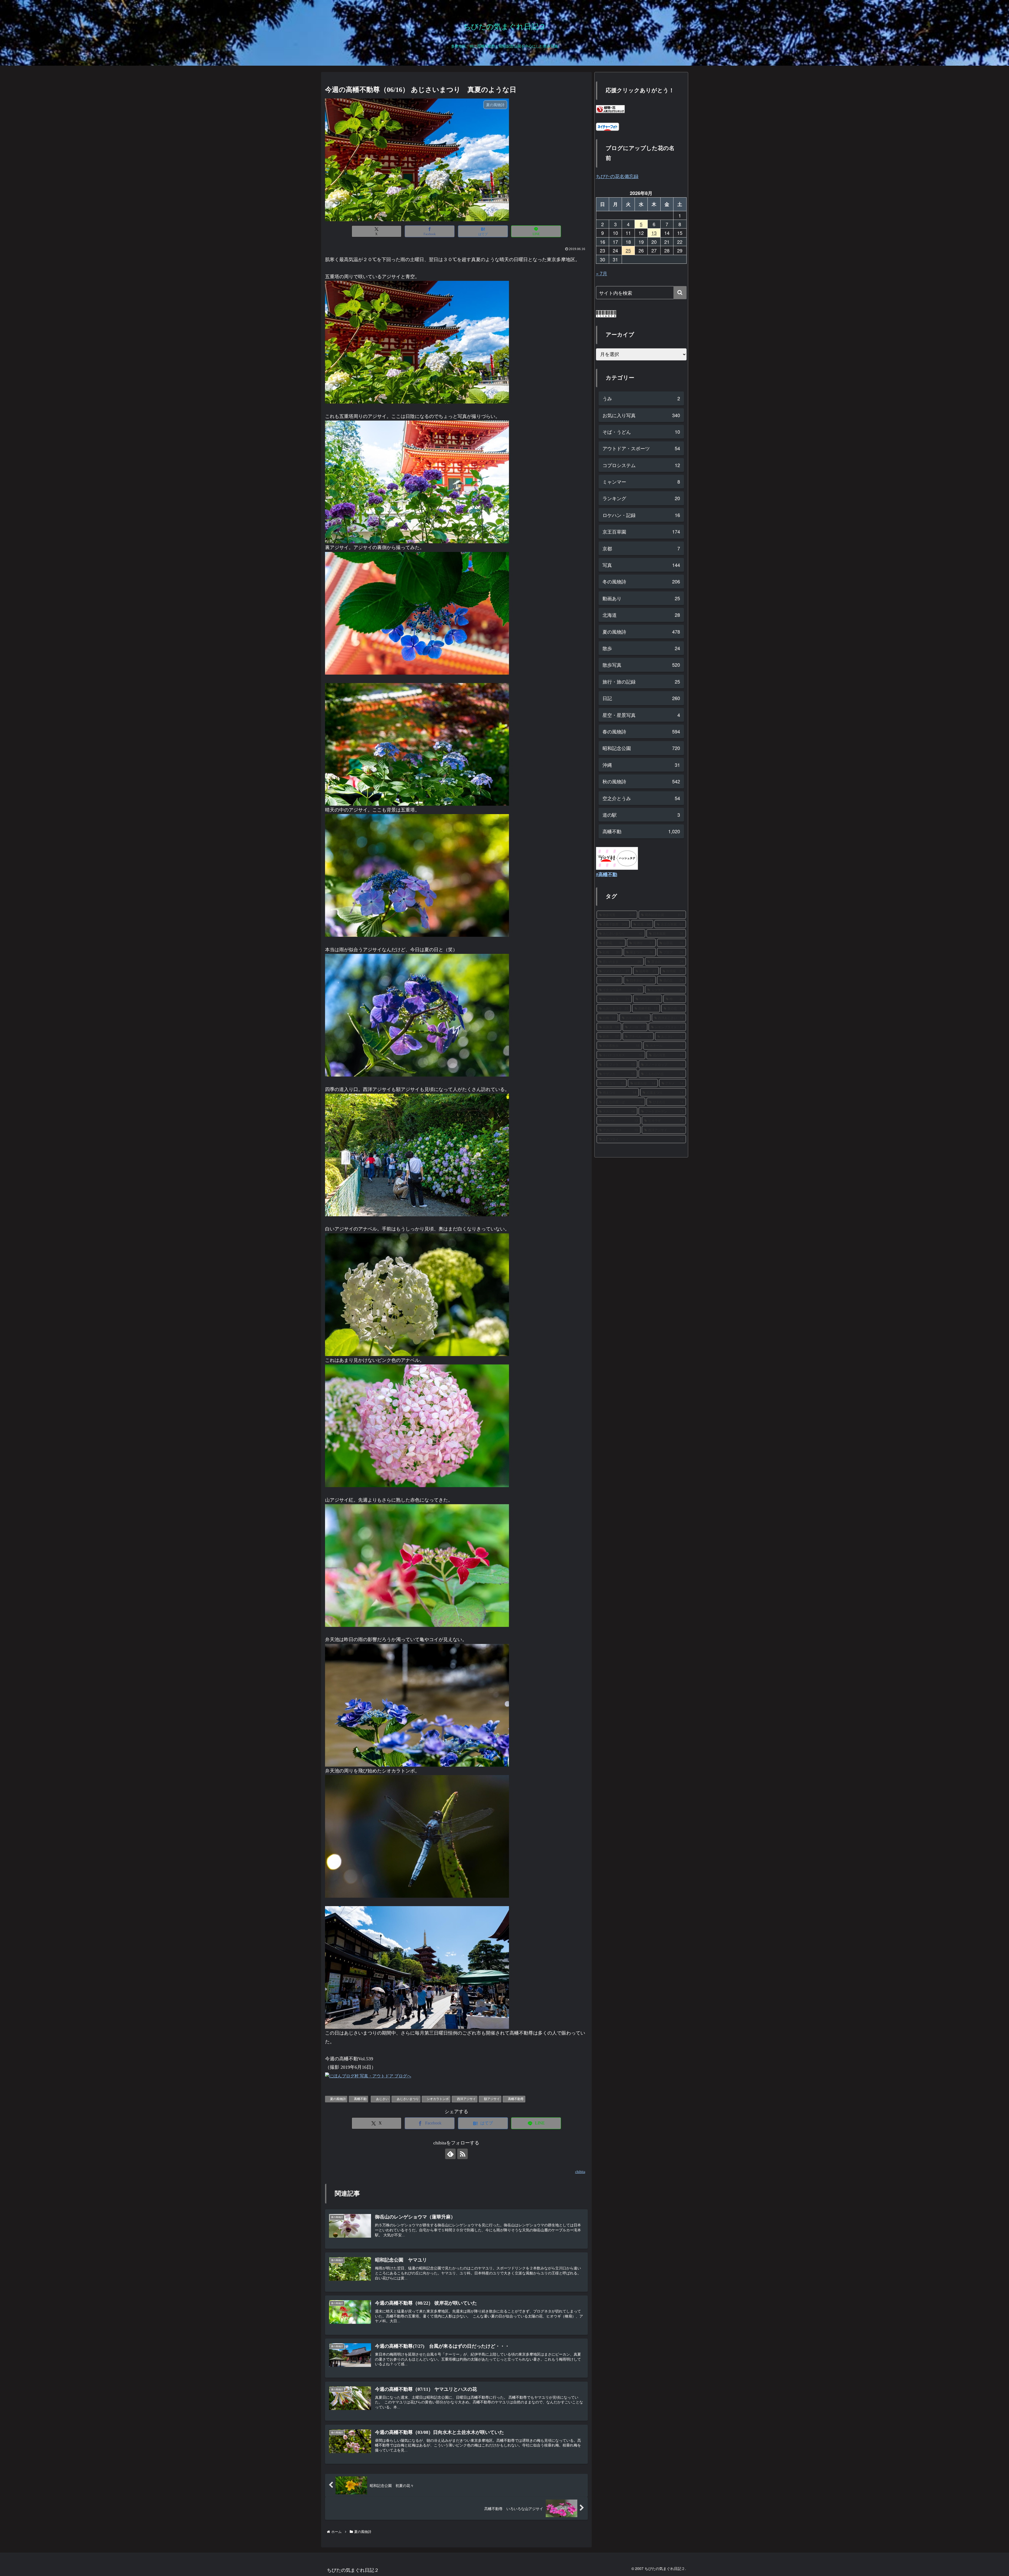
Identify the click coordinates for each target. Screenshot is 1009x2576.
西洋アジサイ (466, 2099)
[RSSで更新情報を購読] (462, 2154)
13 (654, 233)
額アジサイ (492, 2099)
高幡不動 (360, 2099)
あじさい (382, 2099)
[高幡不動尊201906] (417, 342)
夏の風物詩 (338, 2099)
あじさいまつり (408, 2099)
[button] (680, 293)
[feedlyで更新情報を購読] (450, 2154)
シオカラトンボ (438, 2099)
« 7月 (602, 273)
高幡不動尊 (516, 2099)
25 (628, 250)
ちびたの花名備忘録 (617, 176)
